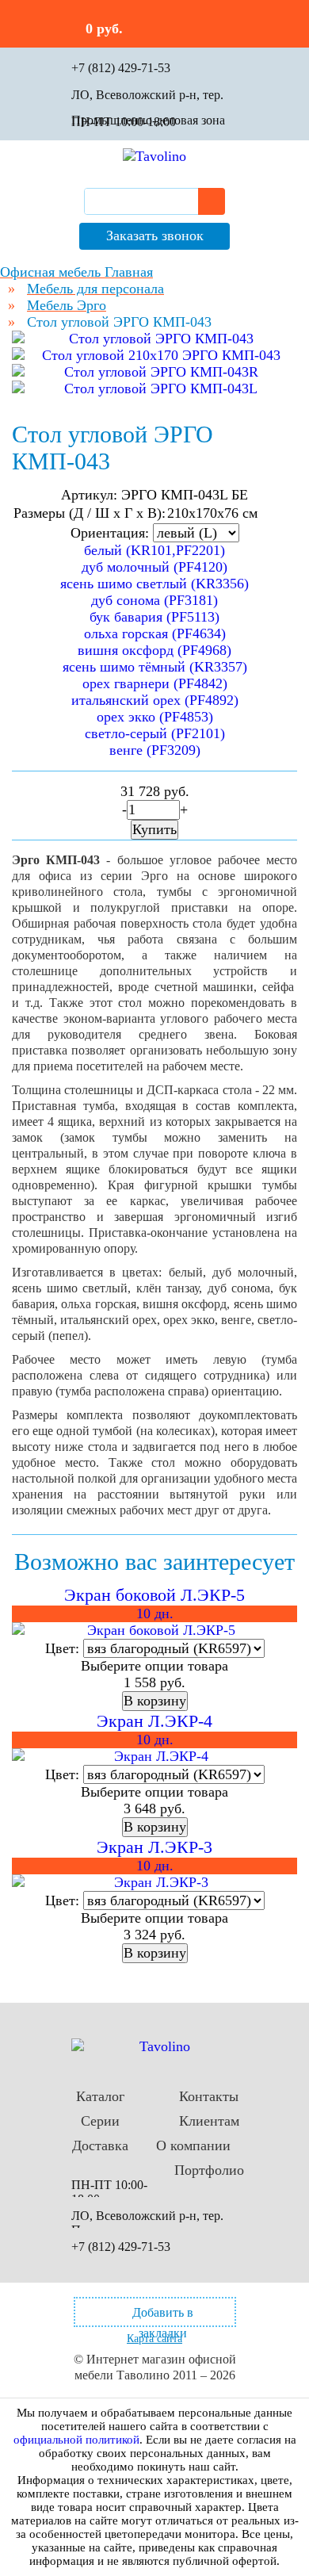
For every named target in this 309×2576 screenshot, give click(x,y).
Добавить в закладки (163, 2316)
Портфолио (209, 2170)
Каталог (100, 2096)
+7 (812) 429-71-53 (121, 68)
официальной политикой (76, 2440)
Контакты (209, 2096)
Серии (100, 2121)
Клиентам (209, 2121)
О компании (193, 2145)
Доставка (100, 2145)
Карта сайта (154, 2339)
